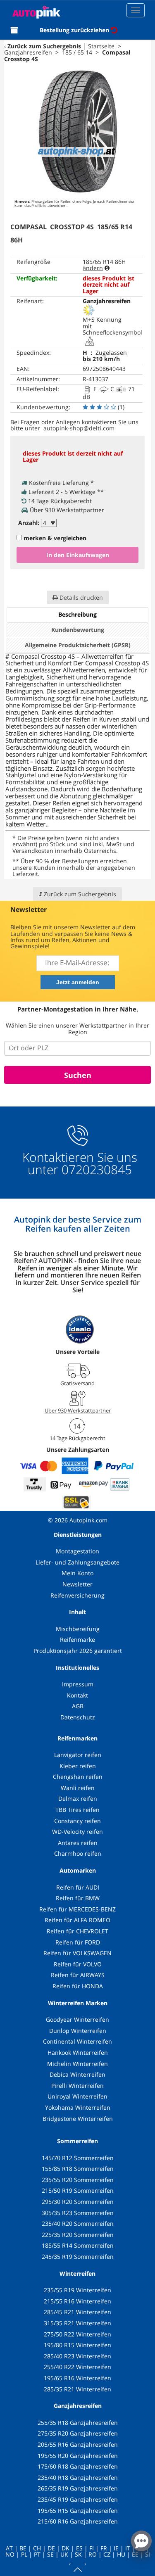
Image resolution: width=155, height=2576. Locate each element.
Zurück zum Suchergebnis (44, 46)
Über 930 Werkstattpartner (78, 1410)
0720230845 (97, 1170)
